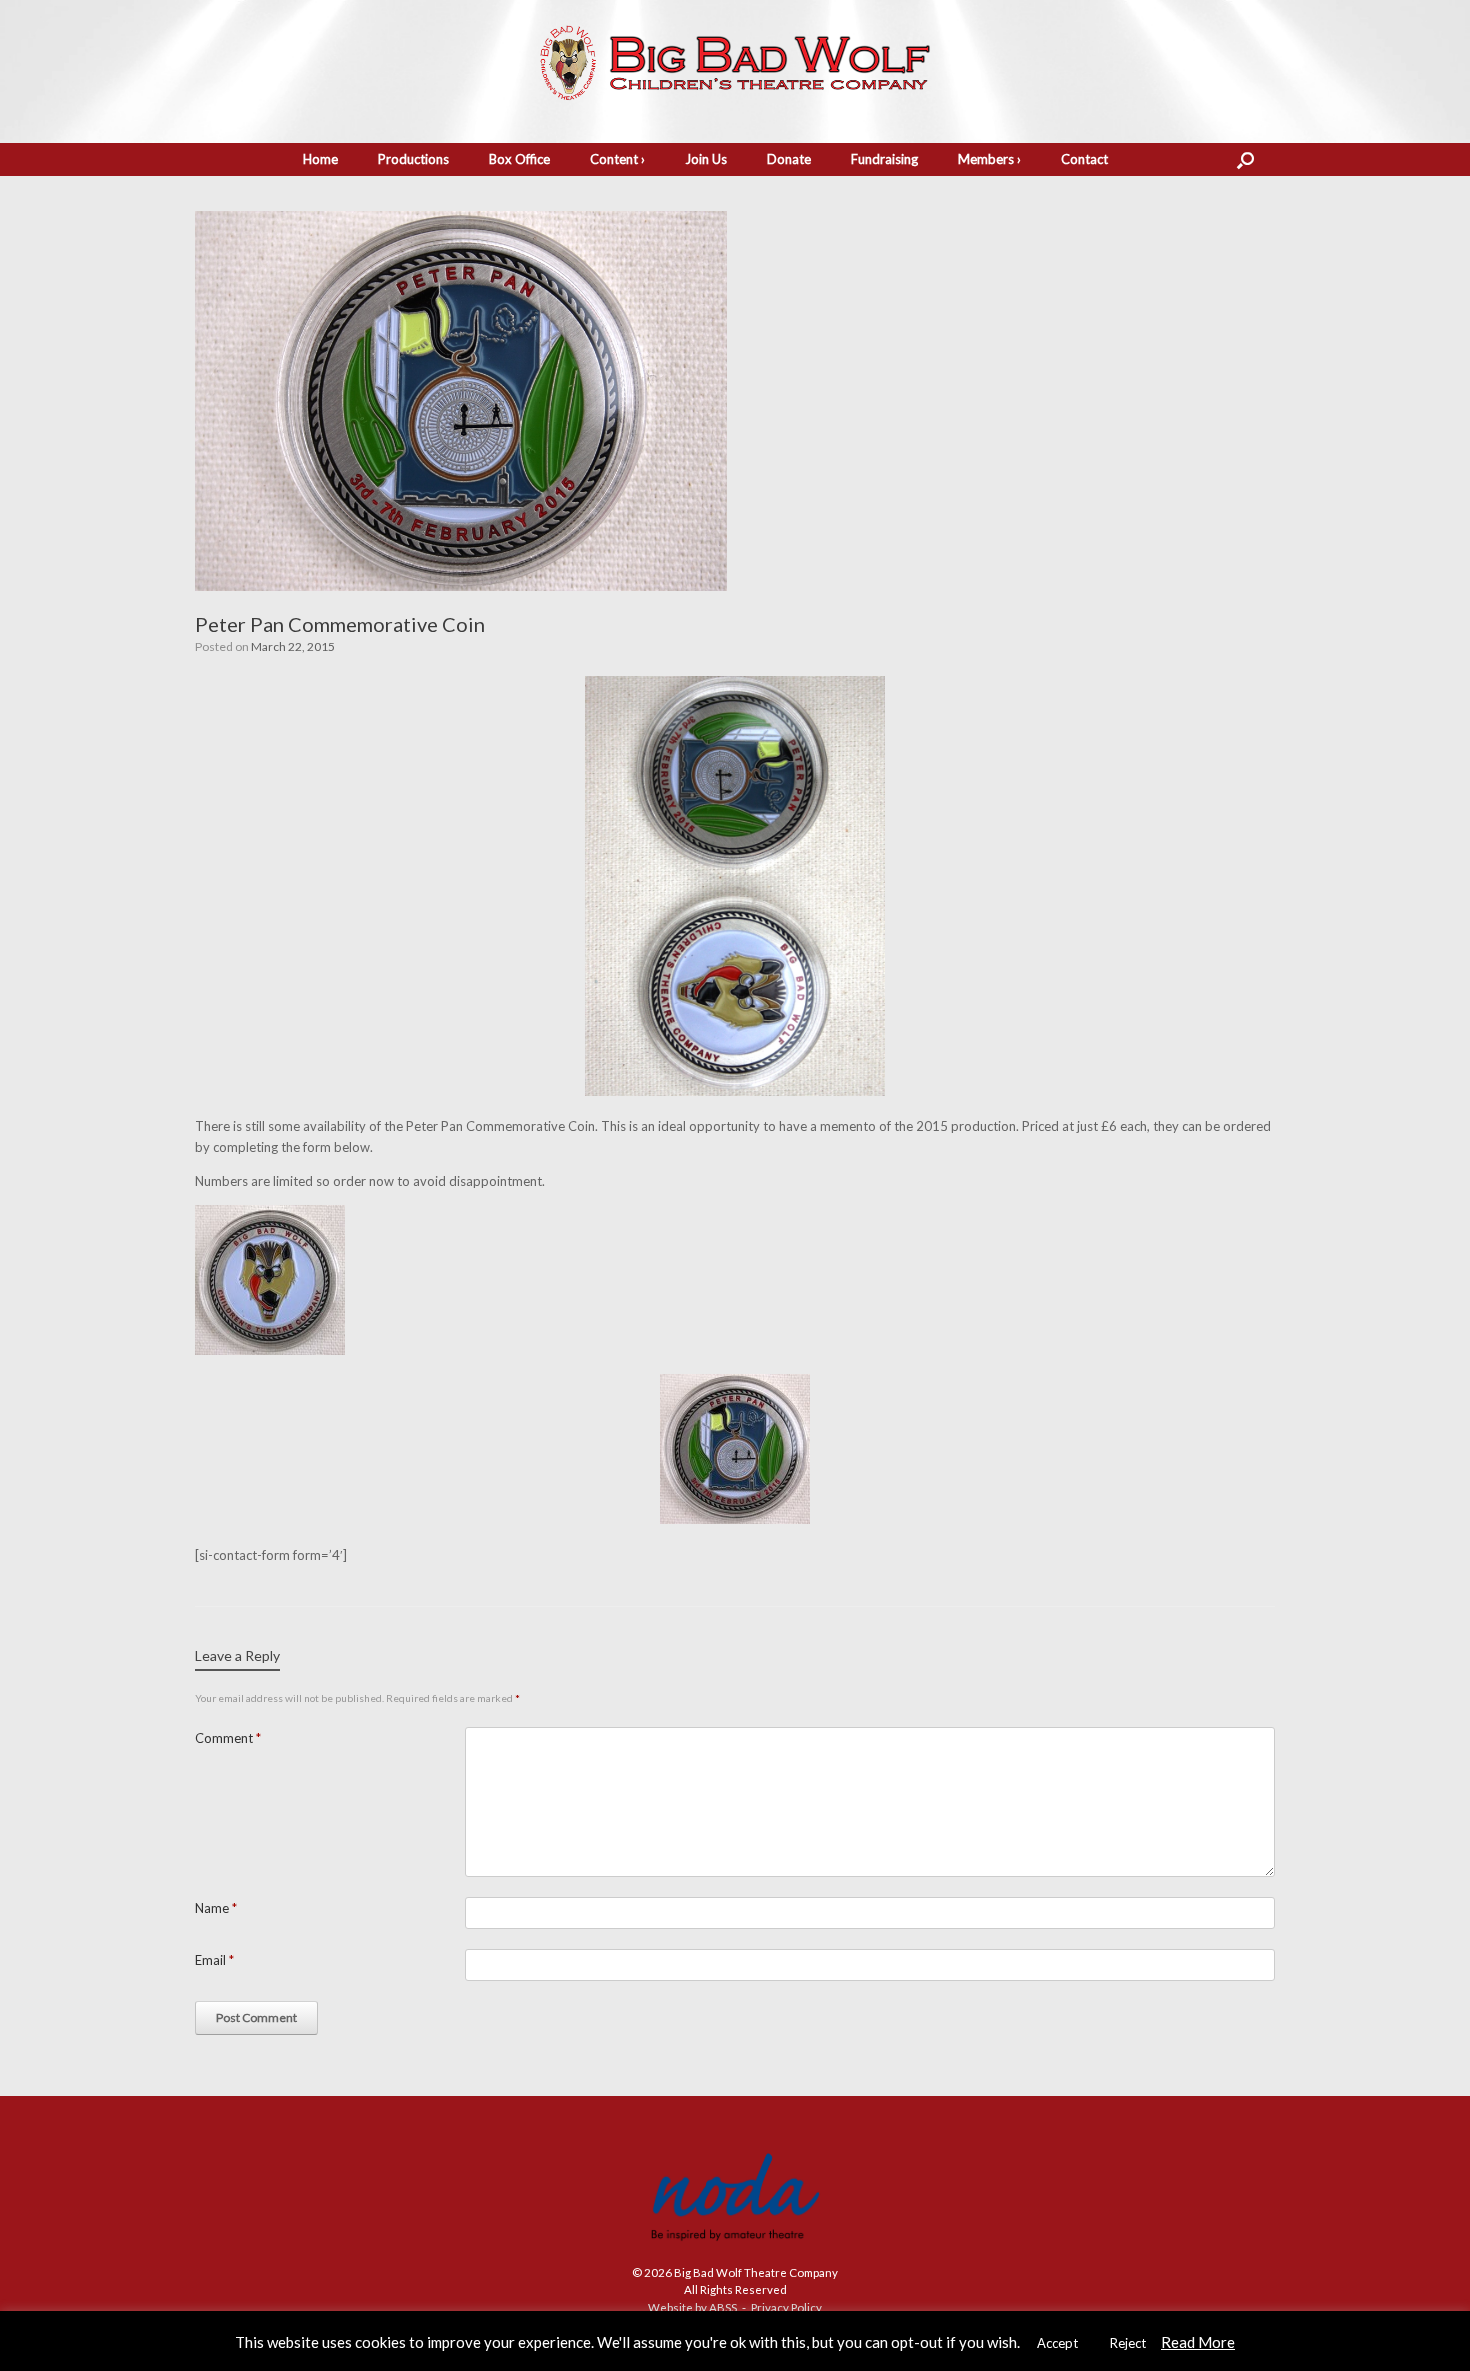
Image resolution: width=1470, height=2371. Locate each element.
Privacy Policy (786, 2307)
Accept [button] (1057, 2343)
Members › (989, 159)
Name (216, 1908)
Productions (413, 159)
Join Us (706, 159)
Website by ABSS (692, 2307)
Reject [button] (1128, 2343)
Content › (617, 159)
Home (320, 159)
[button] (1245, 159)
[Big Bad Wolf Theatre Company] (735, 63)
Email (214, 1960)
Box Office (519, 159)
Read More (1198, 2342)
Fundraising (884, 159)
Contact (1084, 159)
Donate (789, 159)
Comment (228, 1738)
